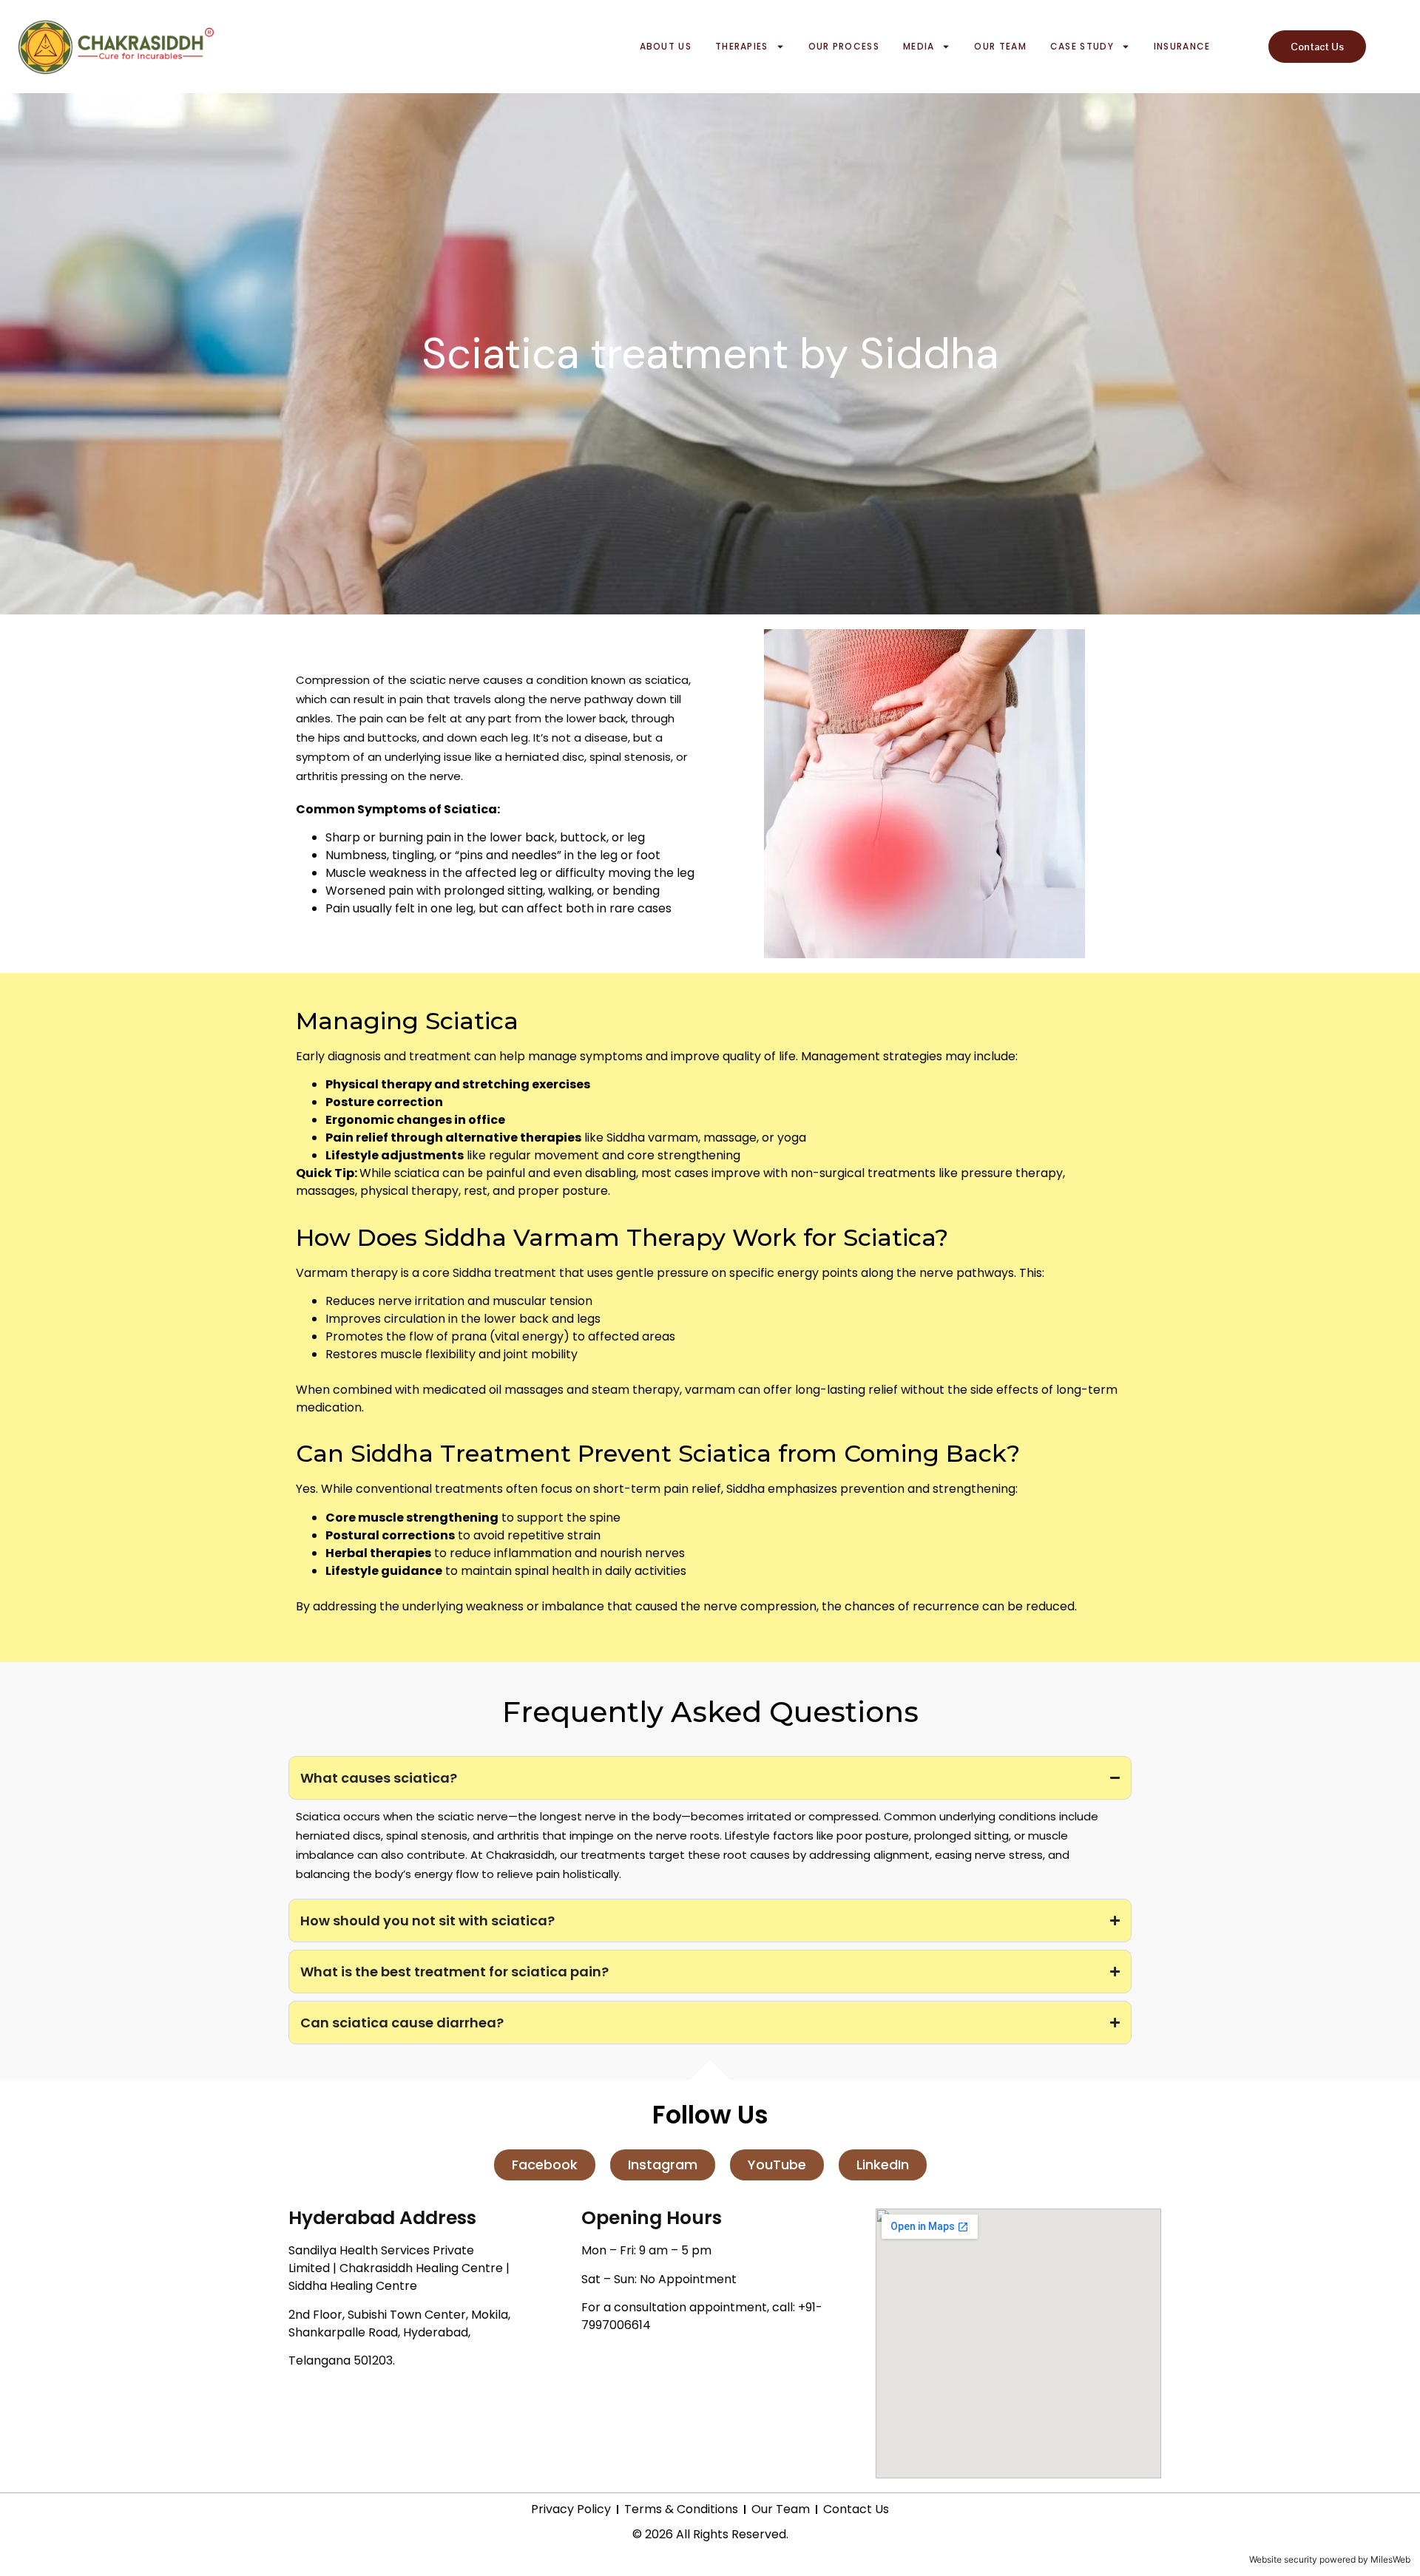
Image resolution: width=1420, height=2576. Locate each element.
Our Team (1000, 46)
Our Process (844, 46)
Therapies (742, 46)
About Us (666, 46)
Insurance (1182, 46)
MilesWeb (1390, 2559)
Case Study (1082, 46)
